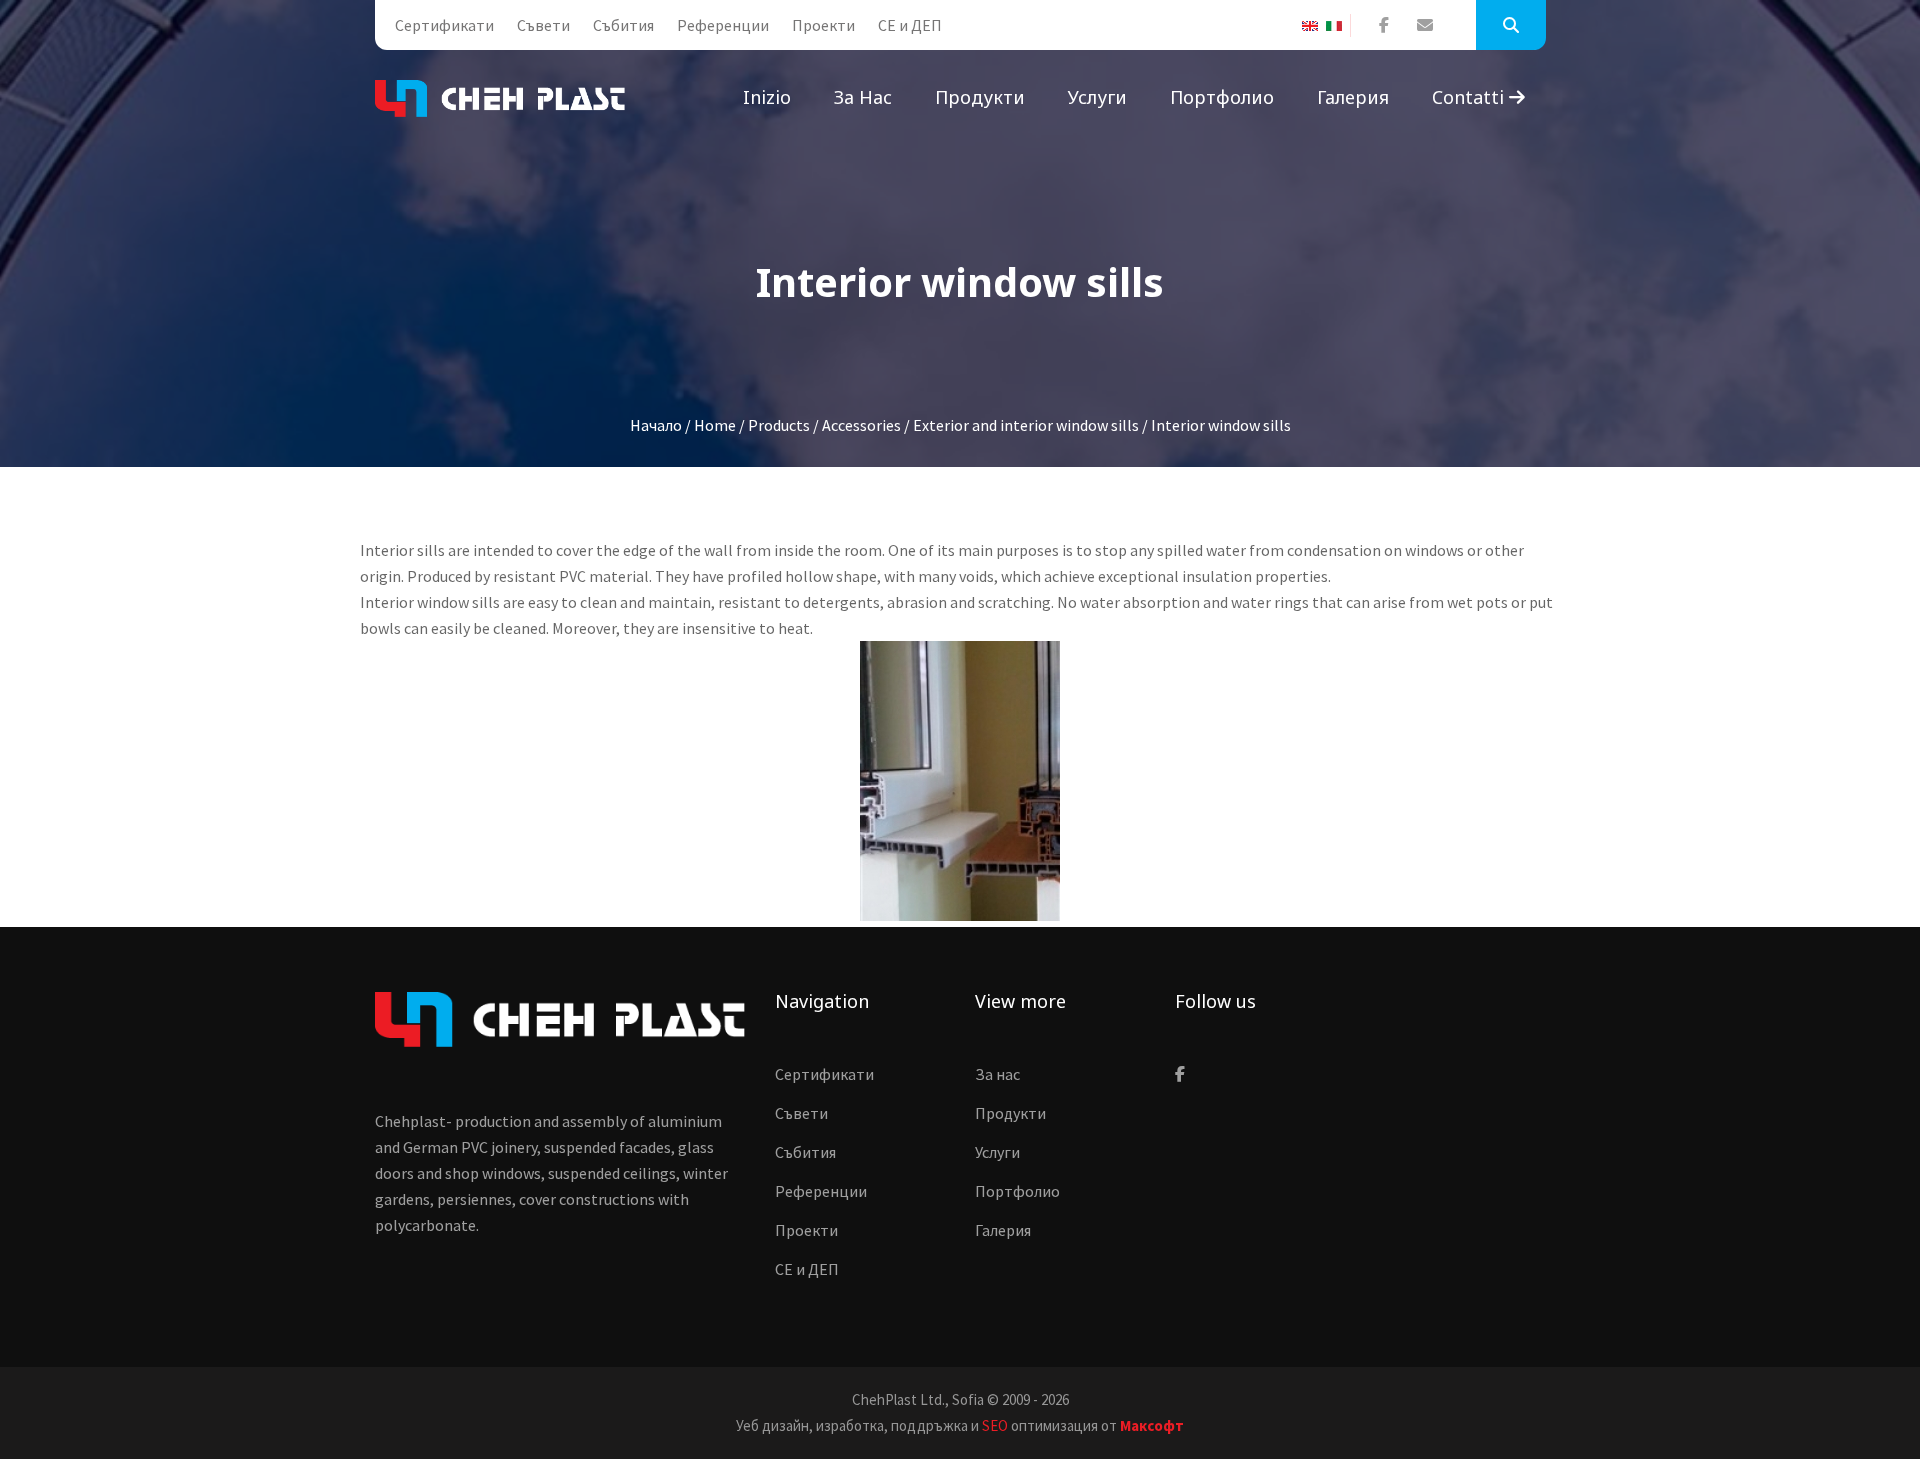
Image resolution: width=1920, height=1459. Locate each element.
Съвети (543, 25)
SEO (995, 1425)
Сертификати (444, 25)
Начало (656, 425)
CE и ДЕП (910, 25)
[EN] (1314, 26)
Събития (623, 25)
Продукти (980, 97)
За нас (863, 97)
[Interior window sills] (960, 781)
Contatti (1470, 97)
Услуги (1097, 97)
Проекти (823, 25)
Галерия (1353, 97)
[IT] (1338, 26)
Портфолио (1222, 97)
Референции (723, 25)
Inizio (767, 97)
